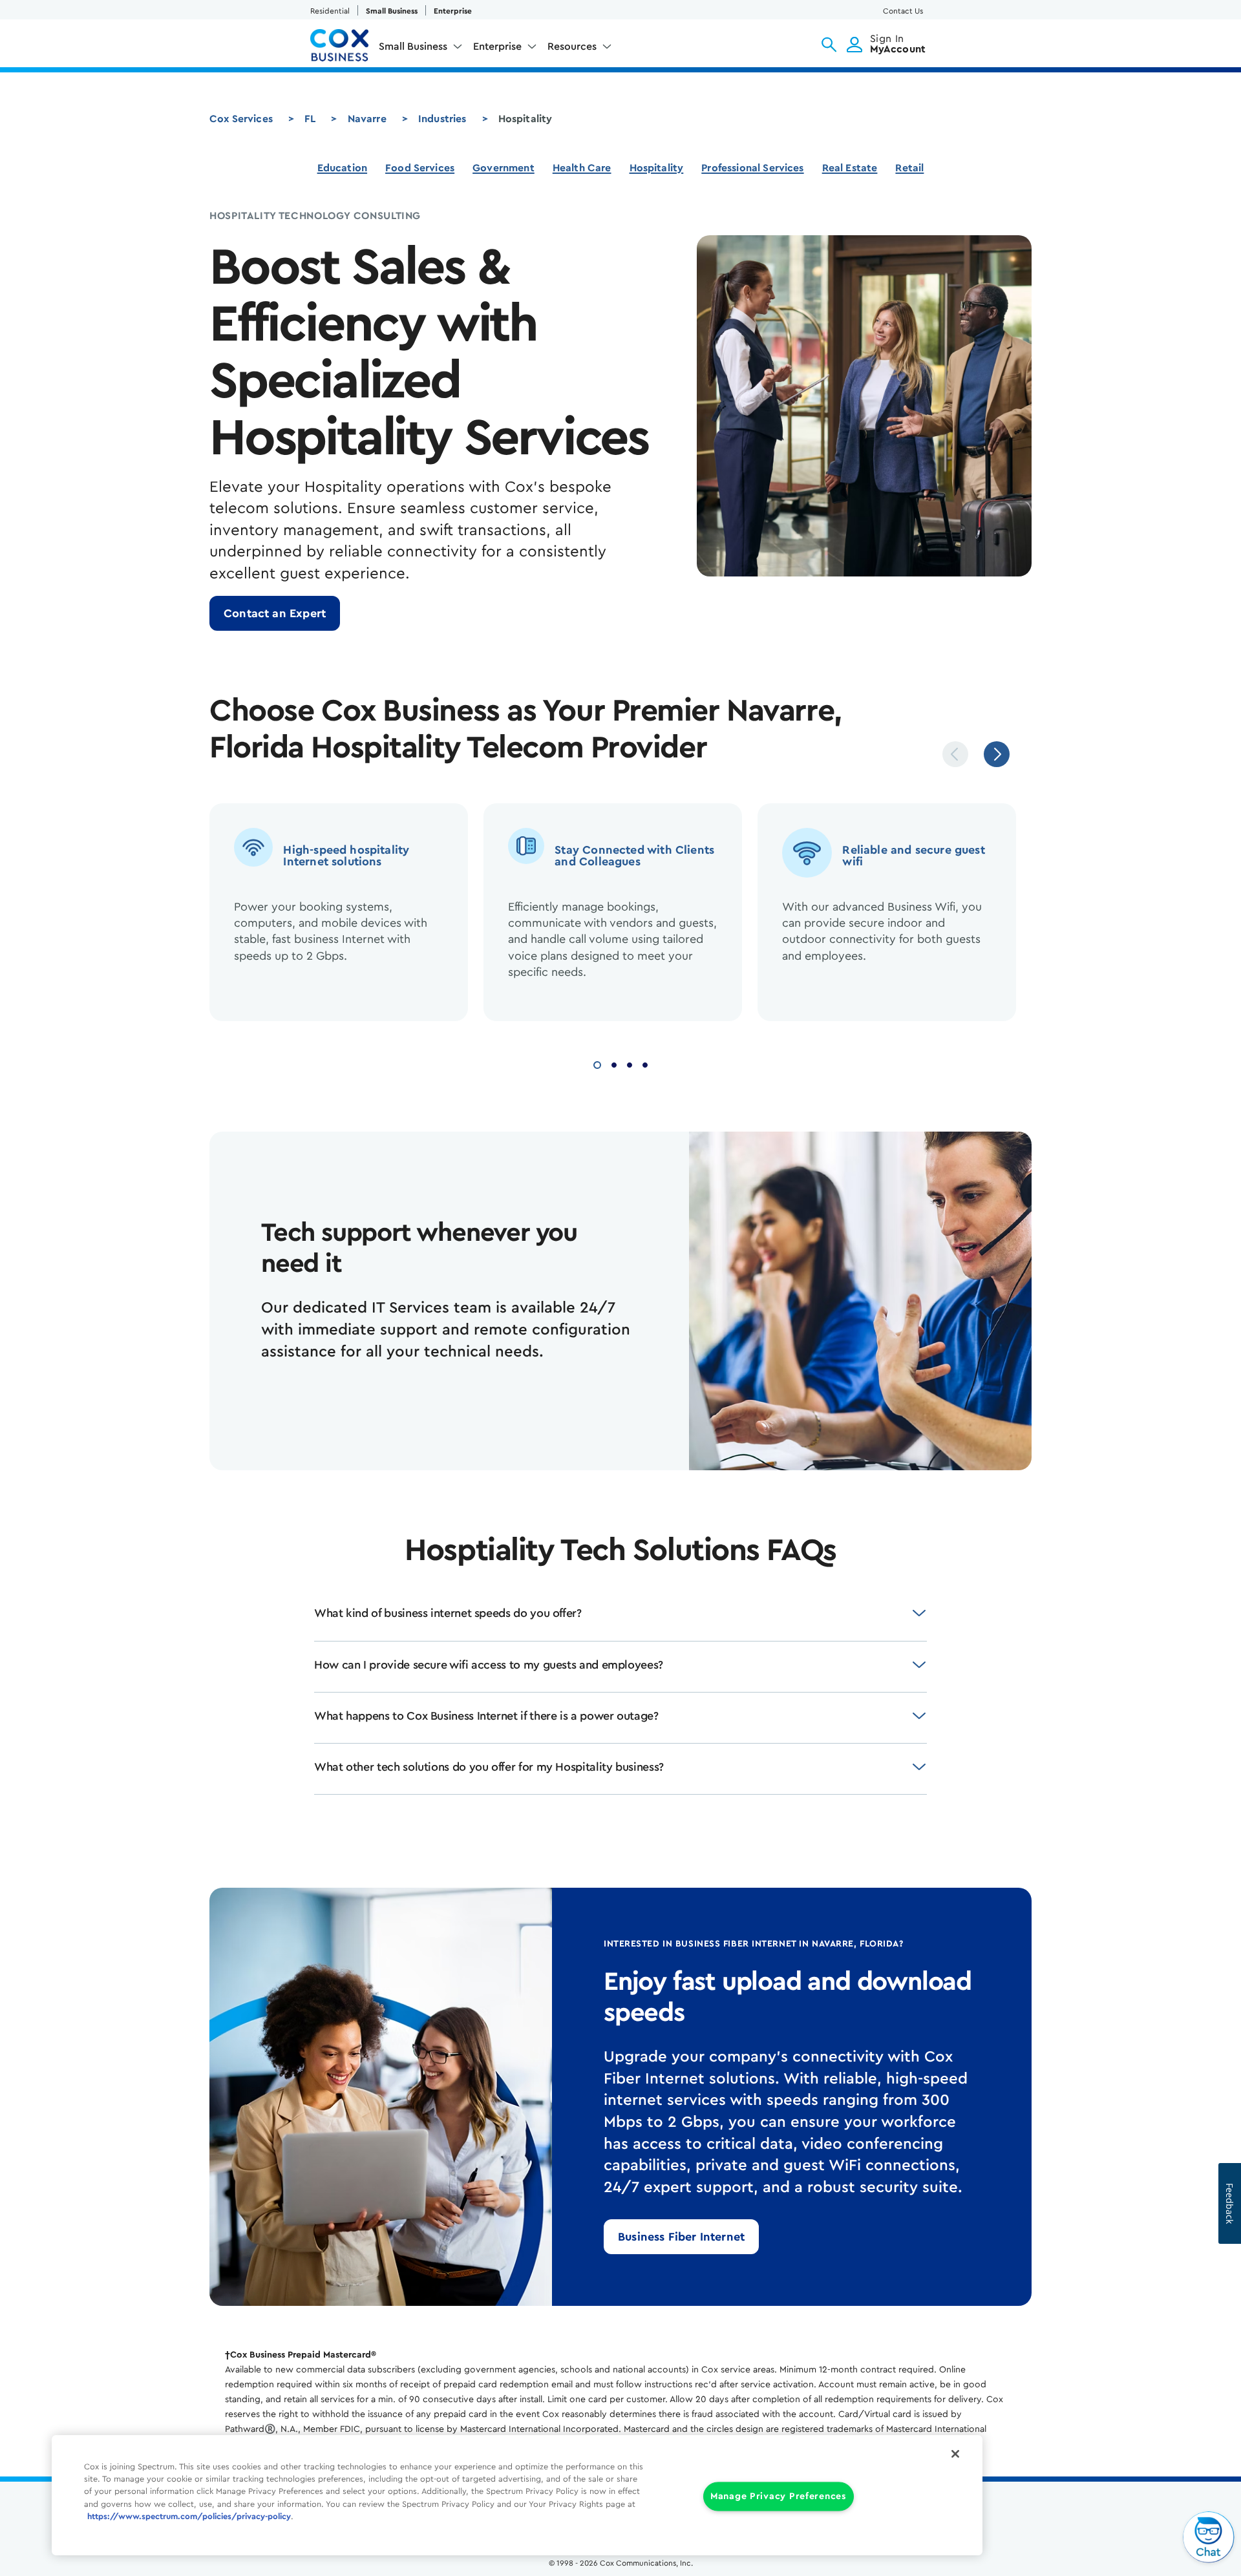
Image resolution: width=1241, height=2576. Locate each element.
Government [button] (504, 168)
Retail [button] (909, 168)
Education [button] (342, 168)
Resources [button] (572, 47)
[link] (275, 613)
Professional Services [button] (752, 168)
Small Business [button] (413, 47)
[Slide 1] (597, 1063)
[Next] (997, 754)
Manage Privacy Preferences (779, 2497)
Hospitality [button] (657, 168)
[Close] (955, 2454)
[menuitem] (421, 49)
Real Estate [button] (850, 168)
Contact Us (903, 11)
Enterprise (453, 11)
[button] (829, 45)
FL (310, 119)
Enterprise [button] (497, 47)
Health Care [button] (582, 168)
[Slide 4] (645, 1063)
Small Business (392, 11)
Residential (330, 11)
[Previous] (955, 754)
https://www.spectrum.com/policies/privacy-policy (189, 2517)
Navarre (367, 119)
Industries (442, 119)
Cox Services (241, 119)
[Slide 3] (630, 1063)
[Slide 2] (614, 1063)
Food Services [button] (420, 168)
